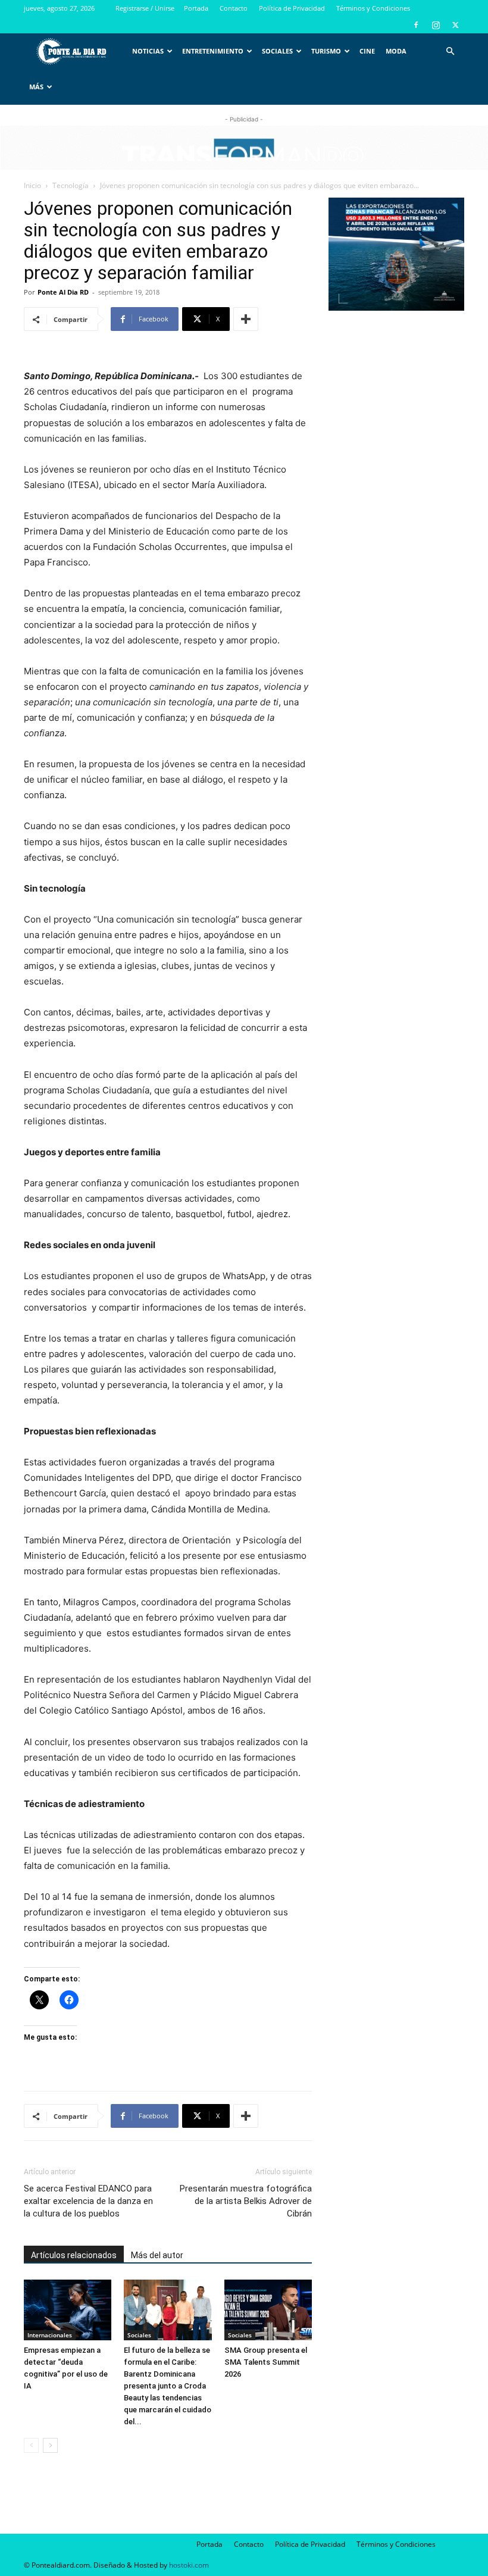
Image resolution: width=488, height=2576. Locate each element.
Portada (196, 8)
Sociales (277, 51)
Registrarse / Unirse (145, 8)
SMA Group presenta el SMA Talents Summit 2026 (266, 2362)
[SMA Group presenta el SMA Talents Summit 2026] (268, 2310)
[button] (450, 51)
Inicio (32, 185)
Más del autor (157, 2255)
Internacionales (50, 2335)
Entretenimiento (213, 51)
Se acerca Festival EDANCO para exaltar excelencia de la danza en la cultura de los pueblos (88, 2201)
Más (36, 87)
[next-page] (50, 2445)
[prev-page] (31, 2445)
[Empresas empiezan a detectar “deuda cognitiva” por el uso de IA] (68, 2310)
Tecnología (71, 185)
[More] (246, 319)
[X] (455, 25)
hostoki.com (189, 2565)
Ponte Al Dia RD (63, 292)
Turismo (326, 51)
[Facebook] (416, 25)
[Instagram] (436, 25)
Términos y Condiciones (373, 8)
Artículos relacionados (74, 2255)
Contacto (234, 8)
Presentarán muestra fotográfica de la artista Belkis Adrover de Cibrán (246, 2201)
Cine (367, 51)
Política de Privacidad (292, 8)
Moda (396, 51)
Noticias (148, 51)
